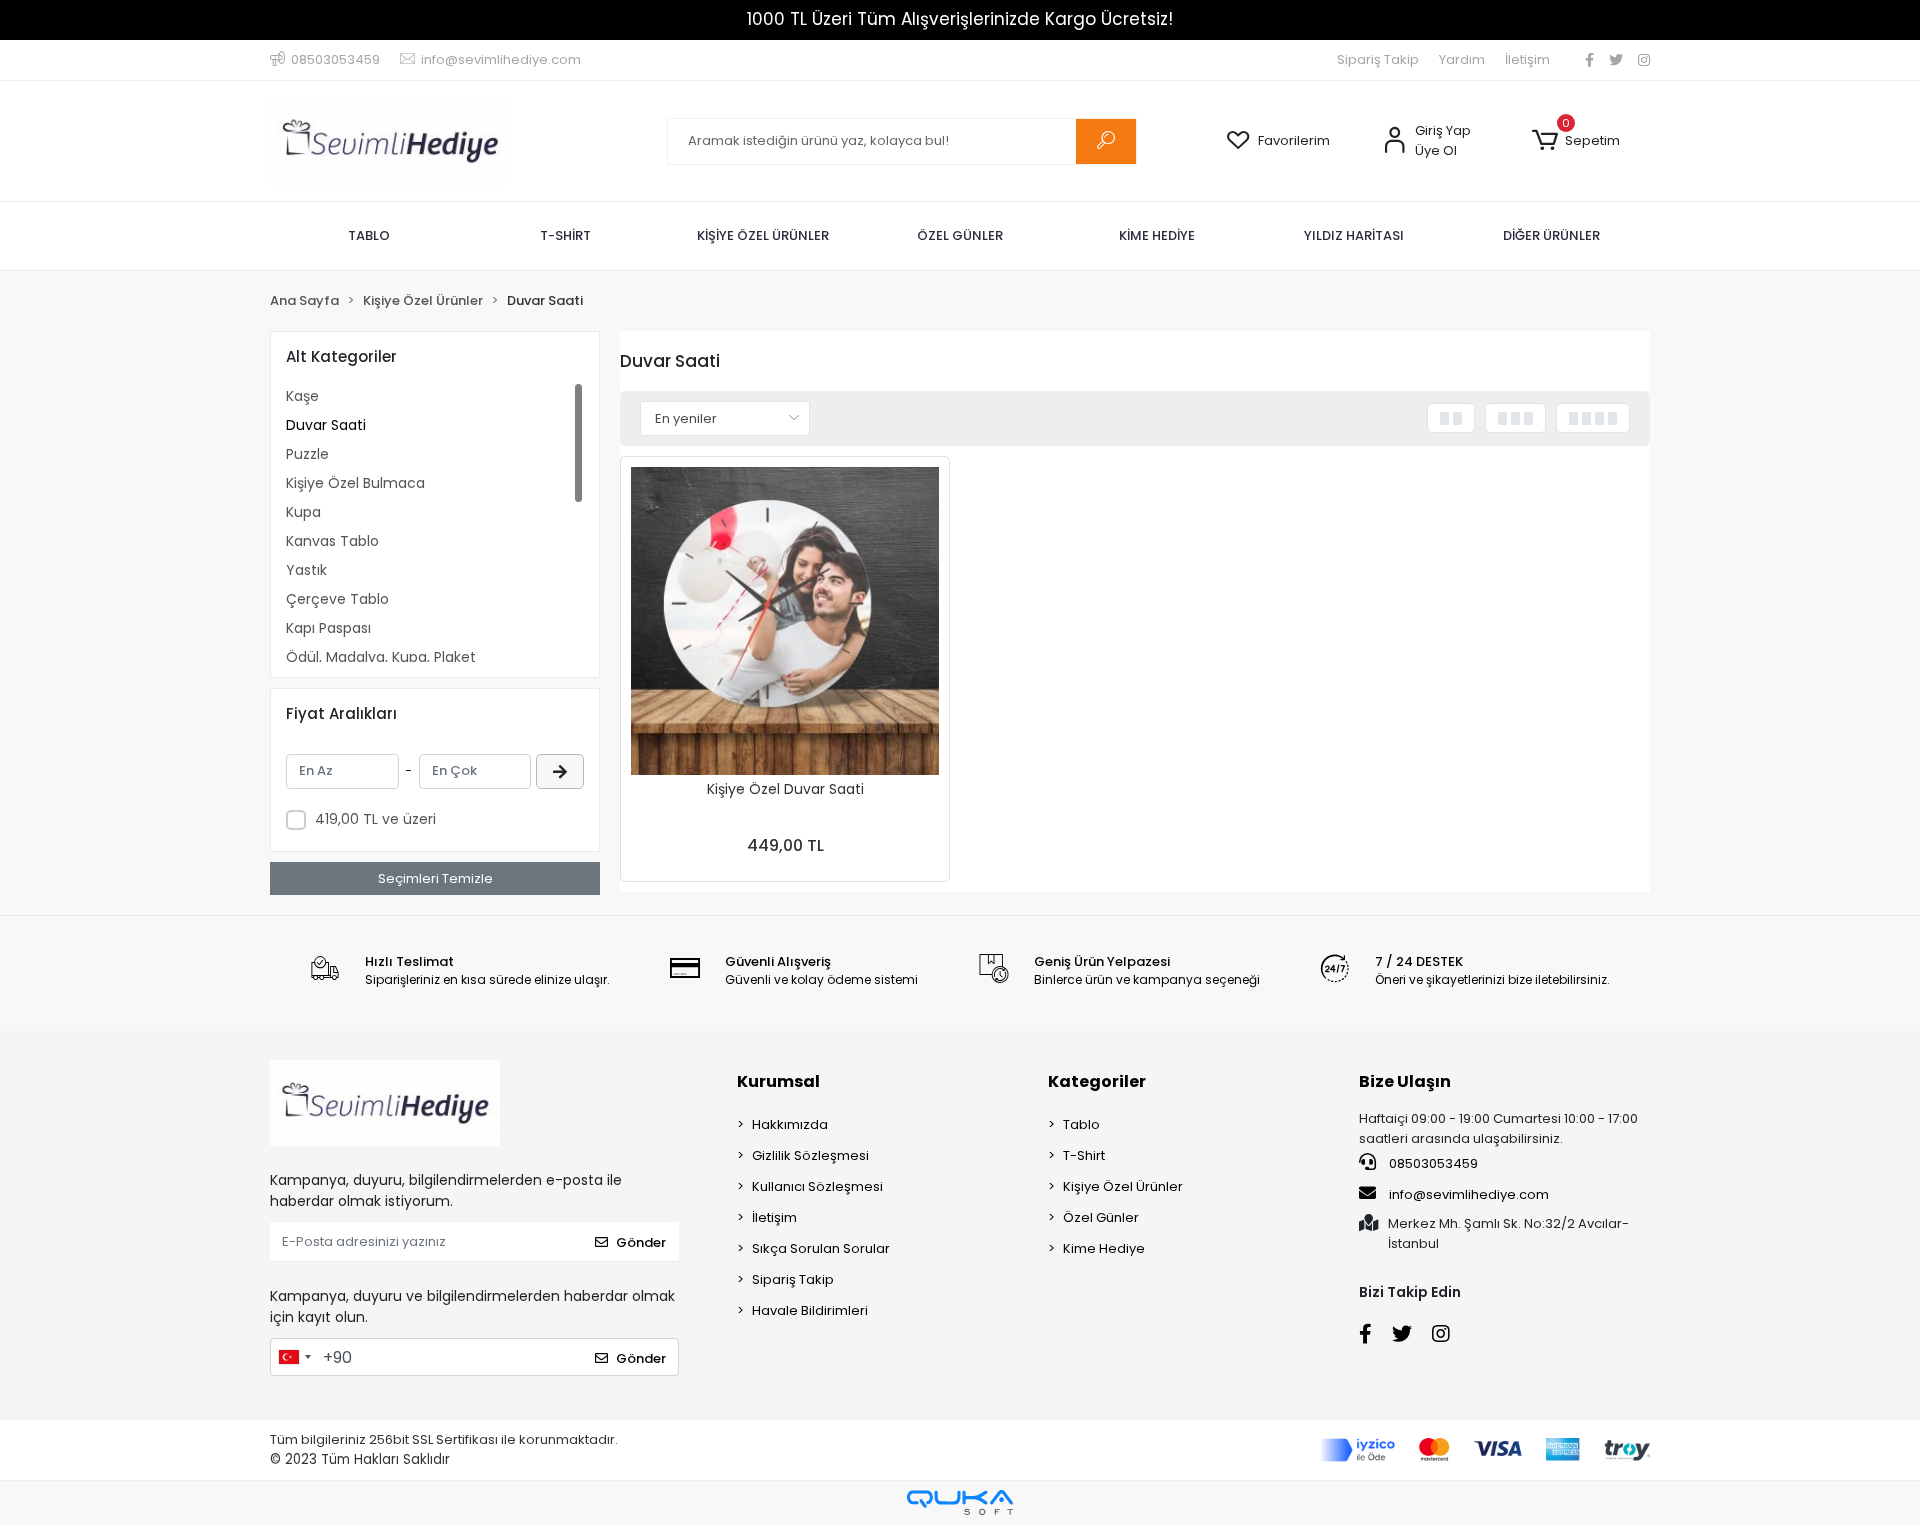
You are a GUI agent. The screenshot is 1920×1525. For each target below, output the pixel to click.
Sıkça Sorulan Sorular (821, 1248)
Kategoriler (1097, 1081)
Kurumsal (778, 1081)
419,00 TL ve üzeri (375, 819)
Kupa (303, 512)
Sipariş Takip (1378, 59)
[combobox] (294, 1357)
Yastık (306, 570)
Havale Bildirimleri (810, 1310)
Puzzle (307, 454)
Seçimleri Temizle (435, 878)
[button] (1575, 141)
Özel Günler (1101, 1217)
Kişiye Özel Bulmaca (355, 483)
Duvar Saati (326, 425)
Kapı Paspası (328, 628)
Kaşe (302, 396)
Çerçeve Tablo (337, 599)
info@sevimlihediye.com (1469, 1194)
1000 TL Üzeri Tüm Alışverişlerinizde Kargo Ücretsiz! (960, 19)
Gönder (641, 1242)
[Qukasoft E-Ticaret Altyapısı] (960, 1502)
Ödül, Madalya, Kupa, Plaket (381, 657)
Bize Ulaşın (1405, 1081)
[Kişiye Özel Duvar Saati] (785, 621)
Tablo (1081, 1124)
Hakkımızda (790, 1124)
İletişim (1527, 59)
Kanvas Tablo (332, 541)
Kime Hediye (1104, 1248)
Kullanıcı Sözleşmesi (817, 1186)
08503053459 (1432, 1163)
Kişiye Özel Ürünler (1123, 1186)
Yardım (1462, 59)
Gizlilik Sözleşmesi (810, 1155)
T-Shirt (1084, 1155)
